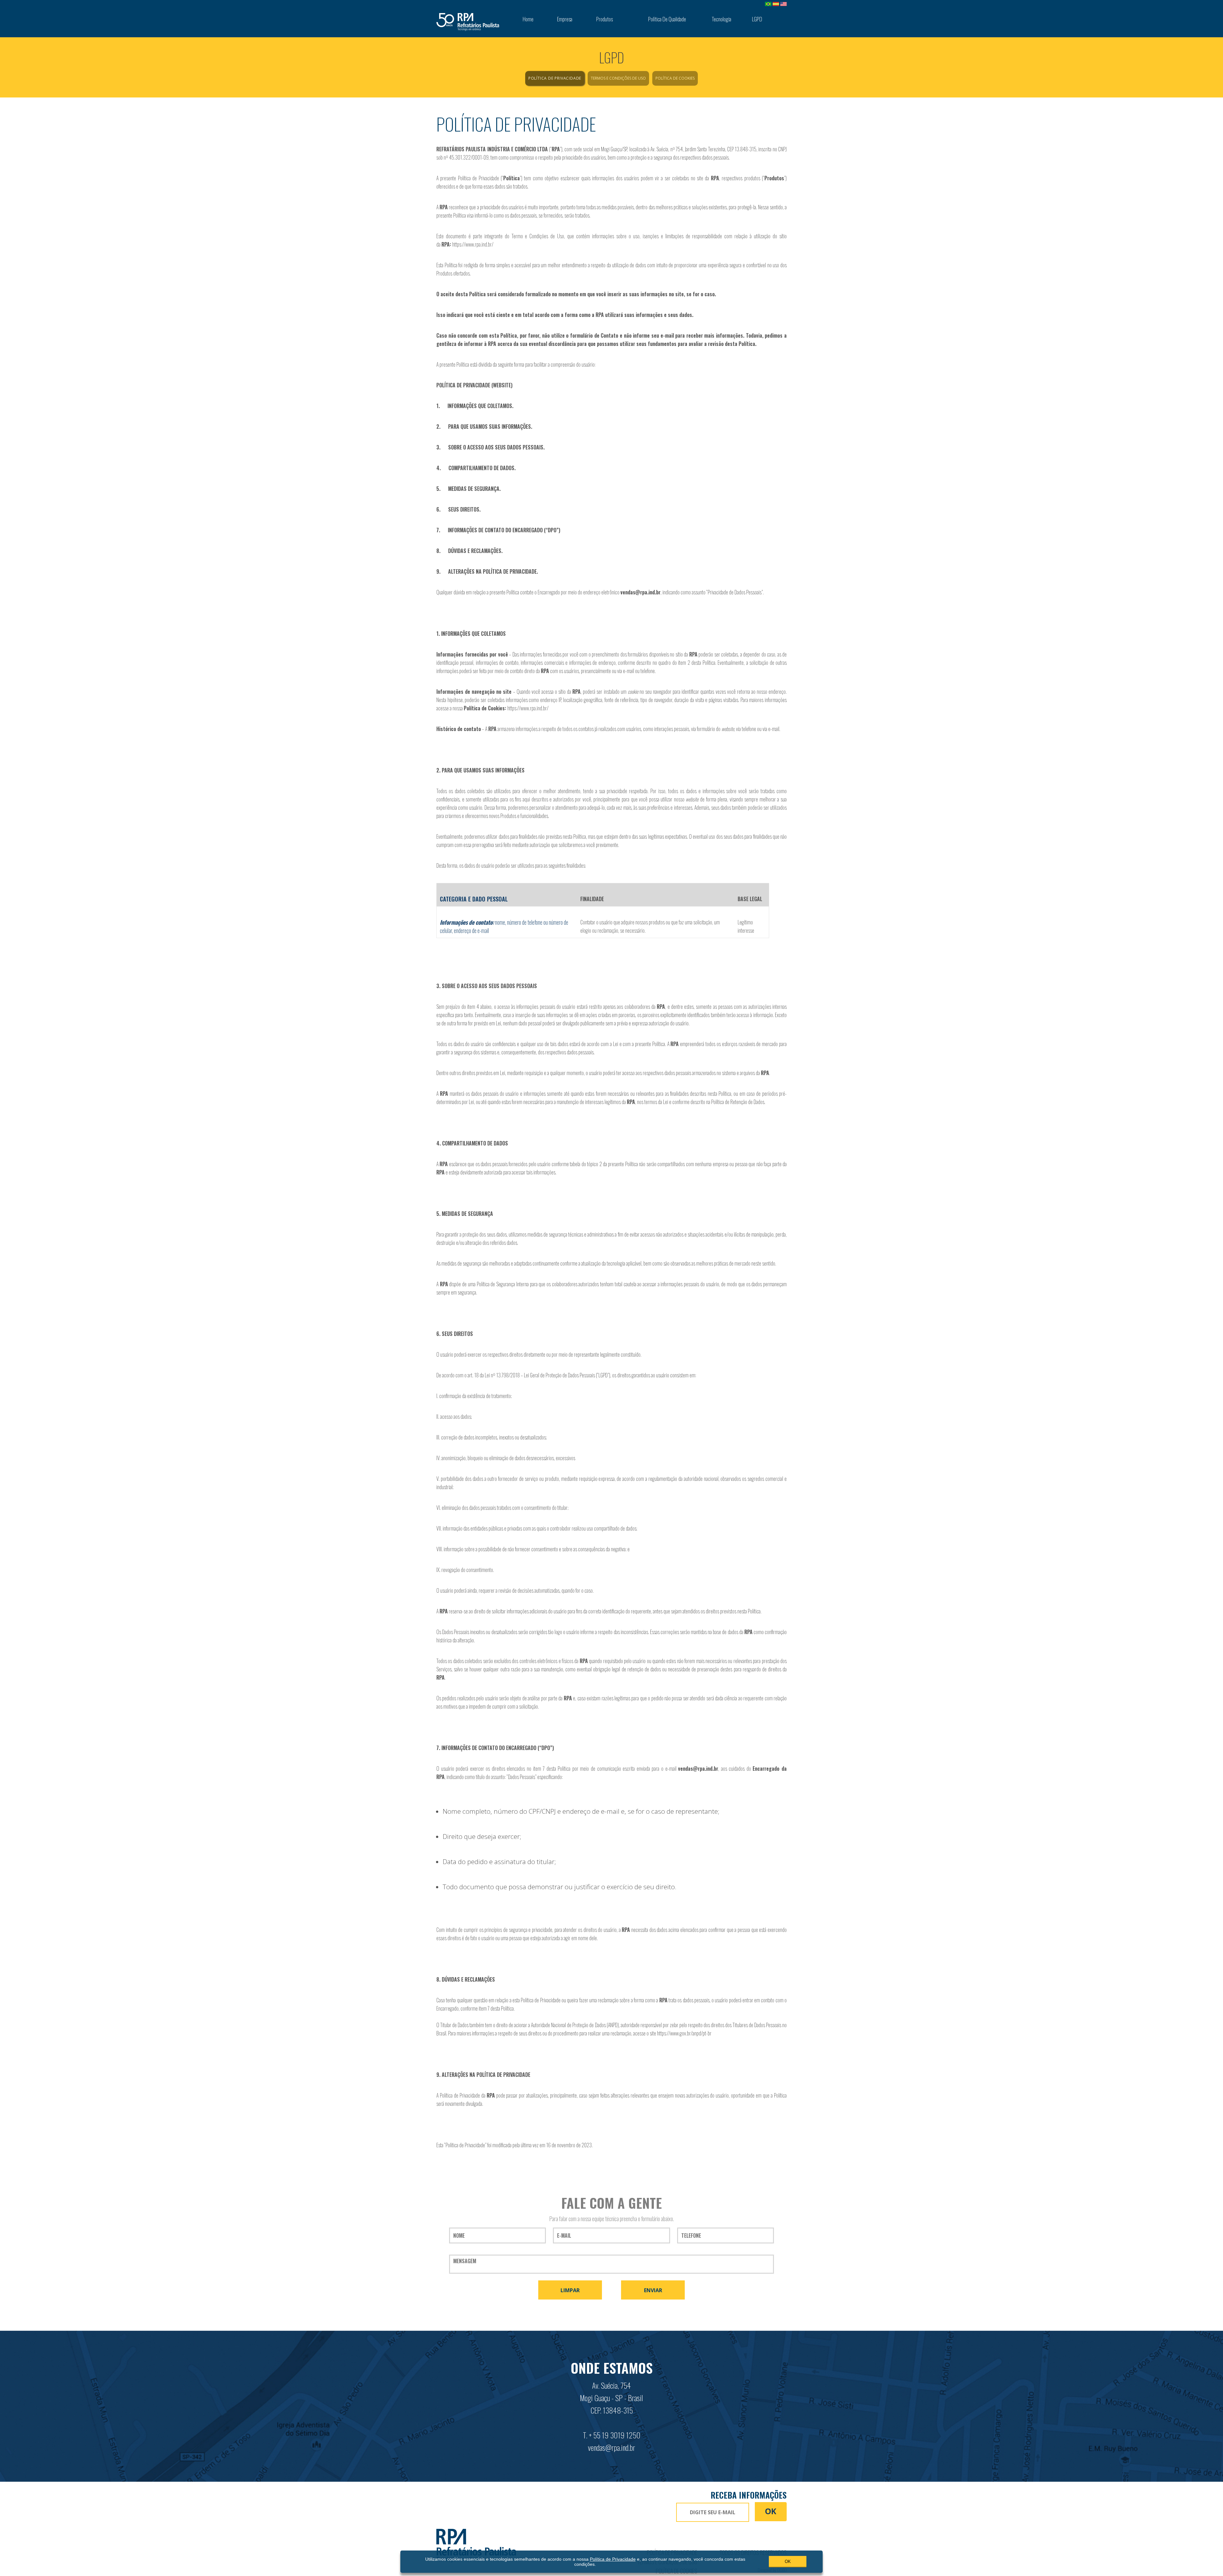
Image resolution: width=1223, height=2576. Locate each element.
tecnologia (722, 19)
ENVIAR (653, 2290)
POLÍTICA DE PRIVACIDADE (555, 78)
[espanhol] (776, 4)
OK (771, 2511)
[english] (783, 4)
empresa (565, 19)
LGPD (757, 19)
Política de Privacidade (613, 2559)
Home (528, 19)
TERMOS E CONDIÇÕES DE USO (618, 78)
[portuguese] (768, 4)
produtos (604, 19)
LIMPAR (570, 2290)
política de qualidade (667, 19)
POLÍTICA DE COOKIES (675, 78)
